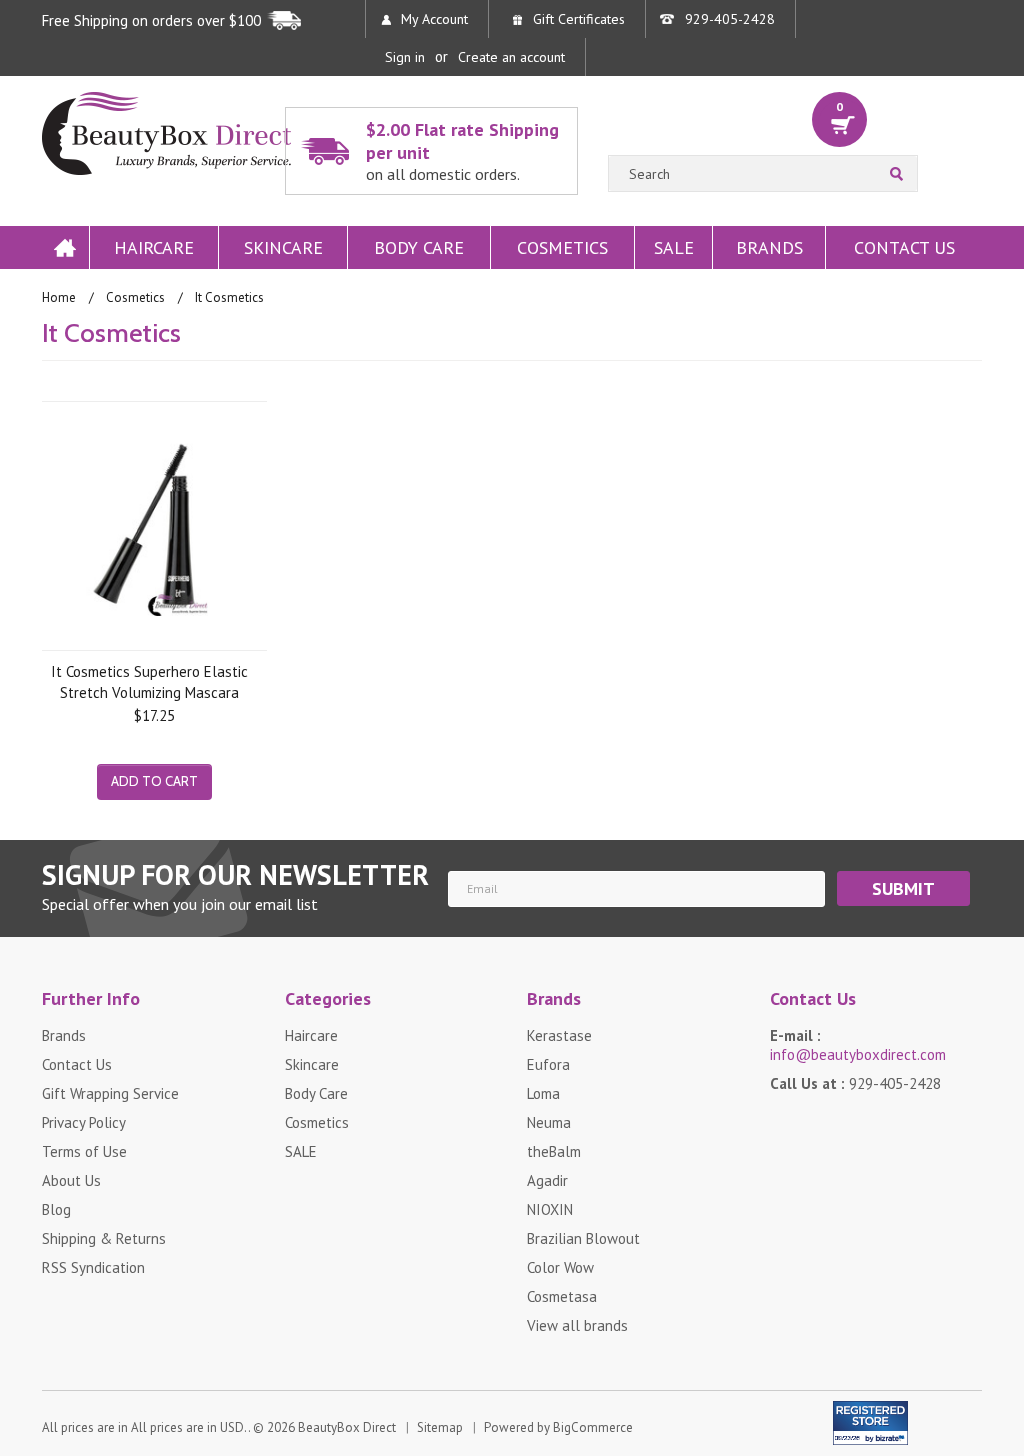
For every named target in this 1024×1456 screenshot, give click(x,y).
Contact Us (904, 247)
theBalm (554, 1151)
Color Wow (560, 1267)
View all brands (577, 1325)
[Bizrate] (880, 1434)
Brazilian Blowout (583, 1238)
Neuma (549, 1122)
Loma (543, 1093)
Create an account (511, 57)
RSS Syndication (93, 1267)
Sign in (405, 57)
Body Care (419, 247)
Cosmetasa (562, 1296)
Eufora (548, 1064)
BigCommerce (593, 1427)
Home (65, 247)
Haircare (154, 247)
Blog (56, 1209)
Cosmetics (562, 247)
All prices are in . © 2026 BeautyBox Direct (219, 1427)
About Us (71, 1180)
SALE (674, 247)
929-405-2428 (730, 19)
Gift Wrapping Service (110, 1093)
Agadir (547, 1180)
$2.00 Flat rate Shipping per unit (462, 151)
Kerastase (559, 1035)
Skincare (283, 247)
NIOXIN (550, 1209)
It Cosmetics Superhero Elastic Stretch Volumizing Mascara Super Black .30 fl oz (149, 681)
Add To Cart (154, 781)
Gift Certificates (579, 19)
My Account (434, 19)
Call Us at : (855, 1083)
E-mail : (858, 1045)
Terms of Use (84, 1151)
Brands (769, 247)
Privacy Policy (84, 1122)
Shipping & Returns (104, 1238)
